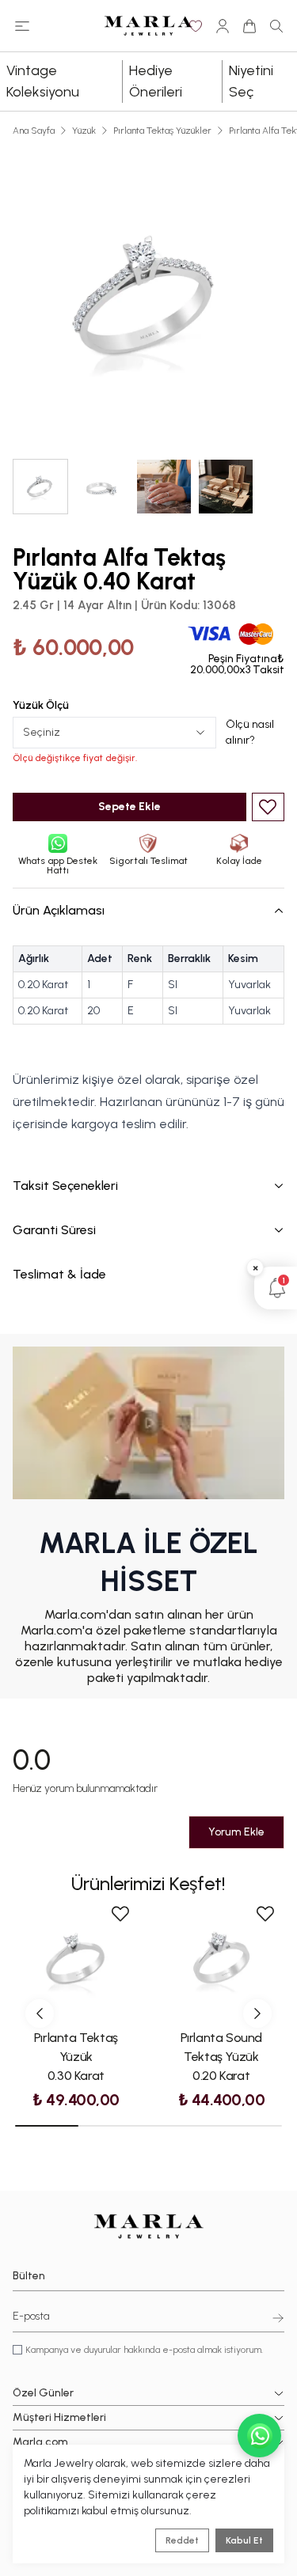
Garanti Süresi (54, 1230)
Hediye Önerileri (156, 81)
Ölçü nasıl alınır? (250, 732)
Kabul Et (244, 2540)
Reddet (182, 2540)
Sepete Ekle (129, 807)
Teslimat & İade (59, 1274)
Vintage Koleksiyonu (43, 81)
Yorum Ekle (236, 1832)
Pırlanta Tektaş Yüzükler (162, 131)
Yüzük (84, 131)
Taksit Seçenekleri (65, 1186)
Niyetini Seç (251, 81)
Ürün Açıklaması (59, 910)
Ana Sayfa (34, 131)
